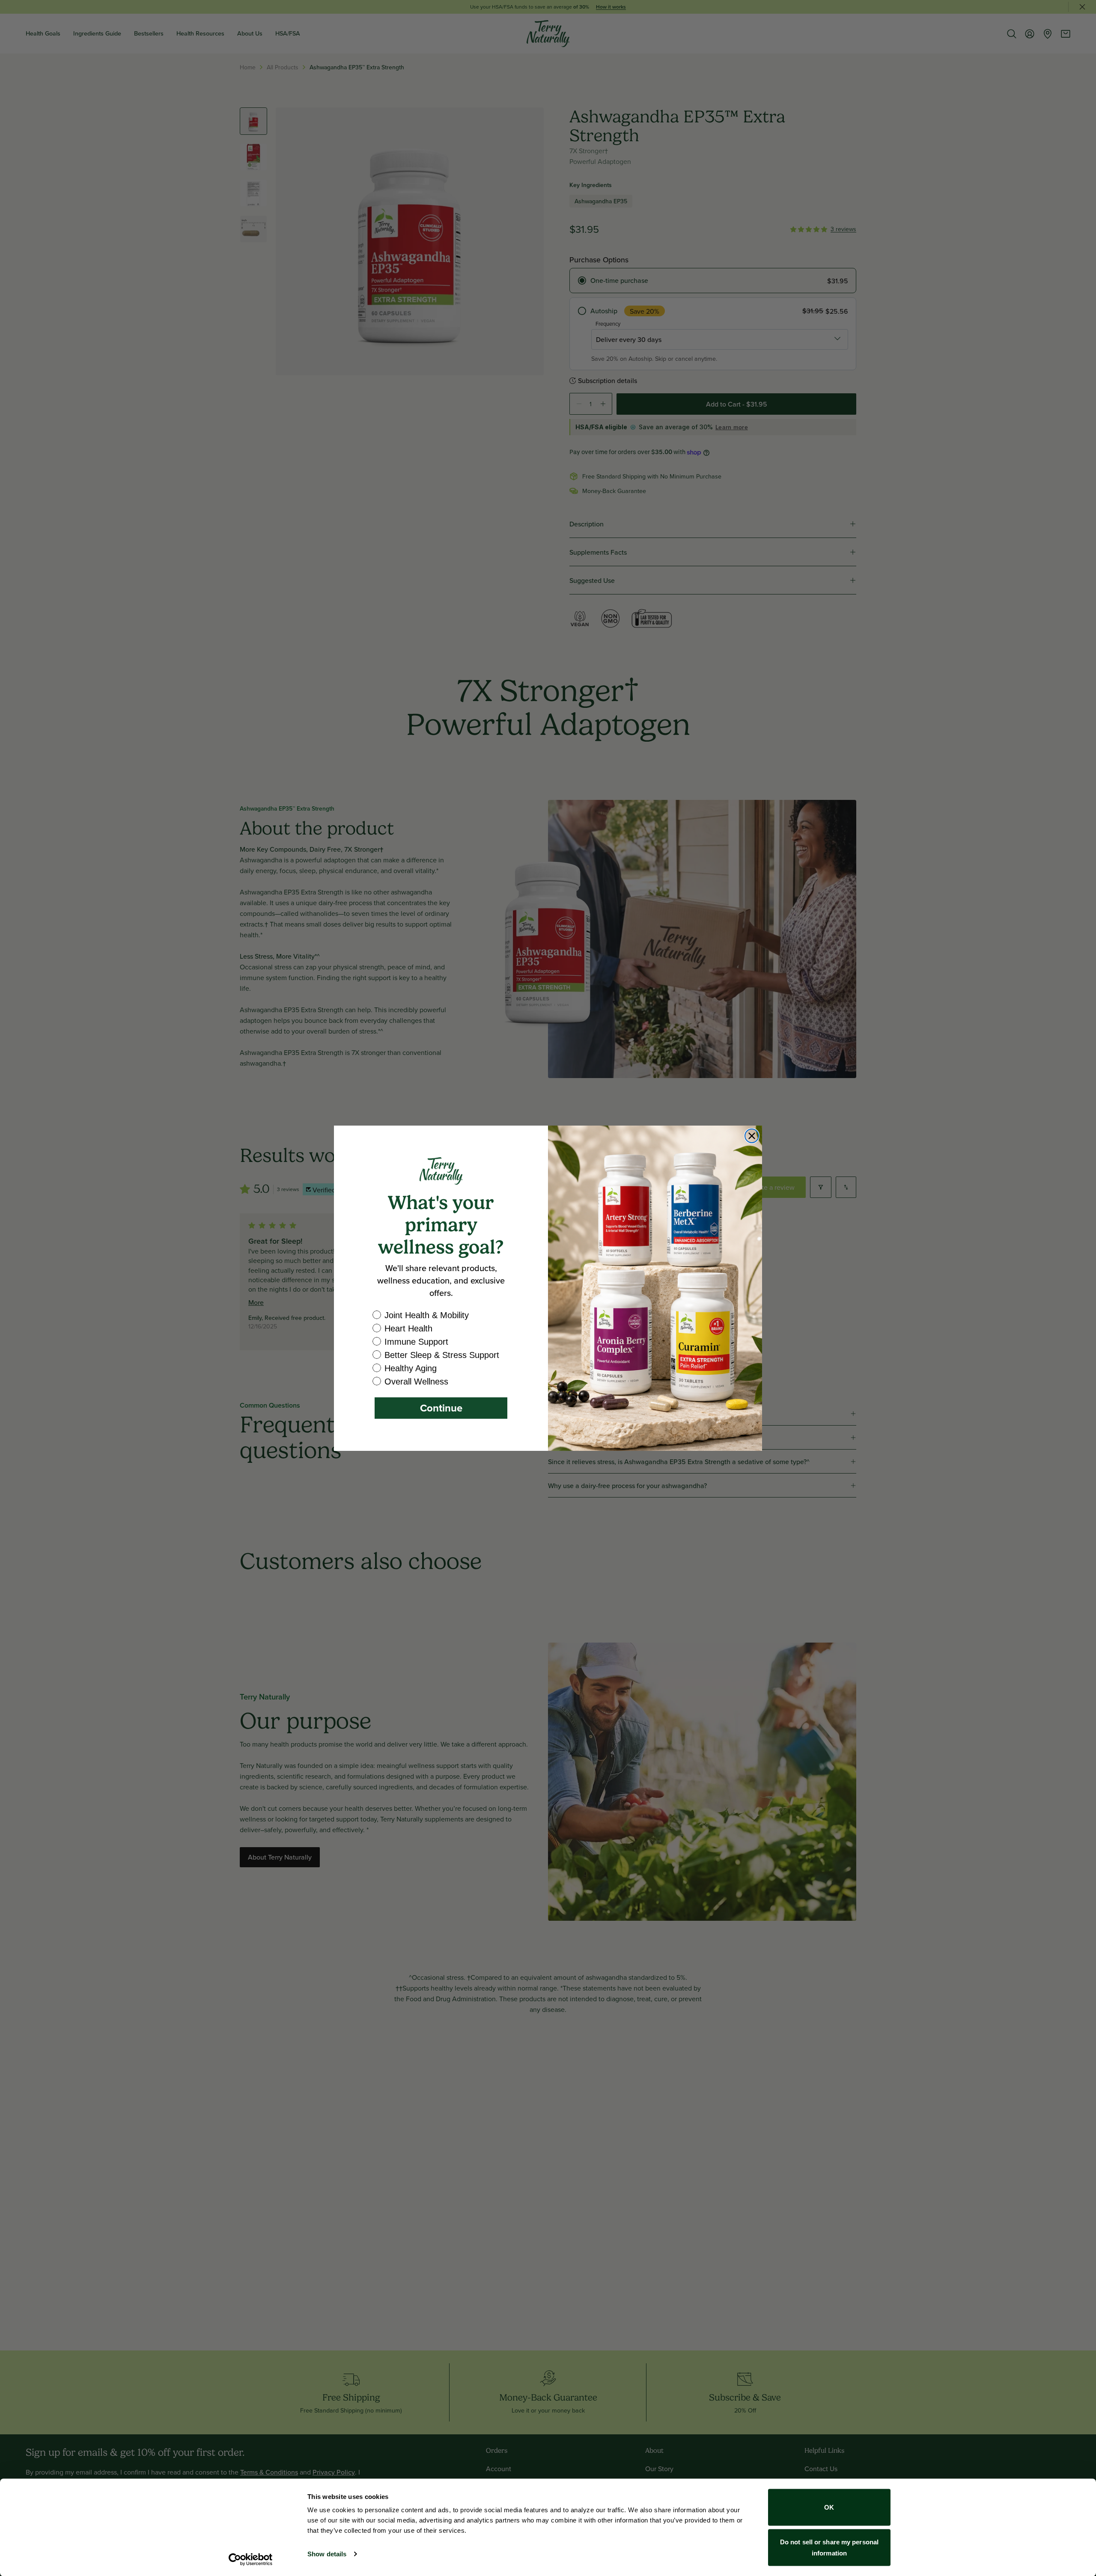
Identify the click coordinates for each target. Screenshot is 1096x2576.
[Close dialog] (752, 1136)
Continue (441, 1408)
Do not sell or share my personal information (829, 2547)
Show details (327, 2554)
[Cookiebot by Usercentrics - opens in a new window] (251, 2559)
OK (829, 2507)
